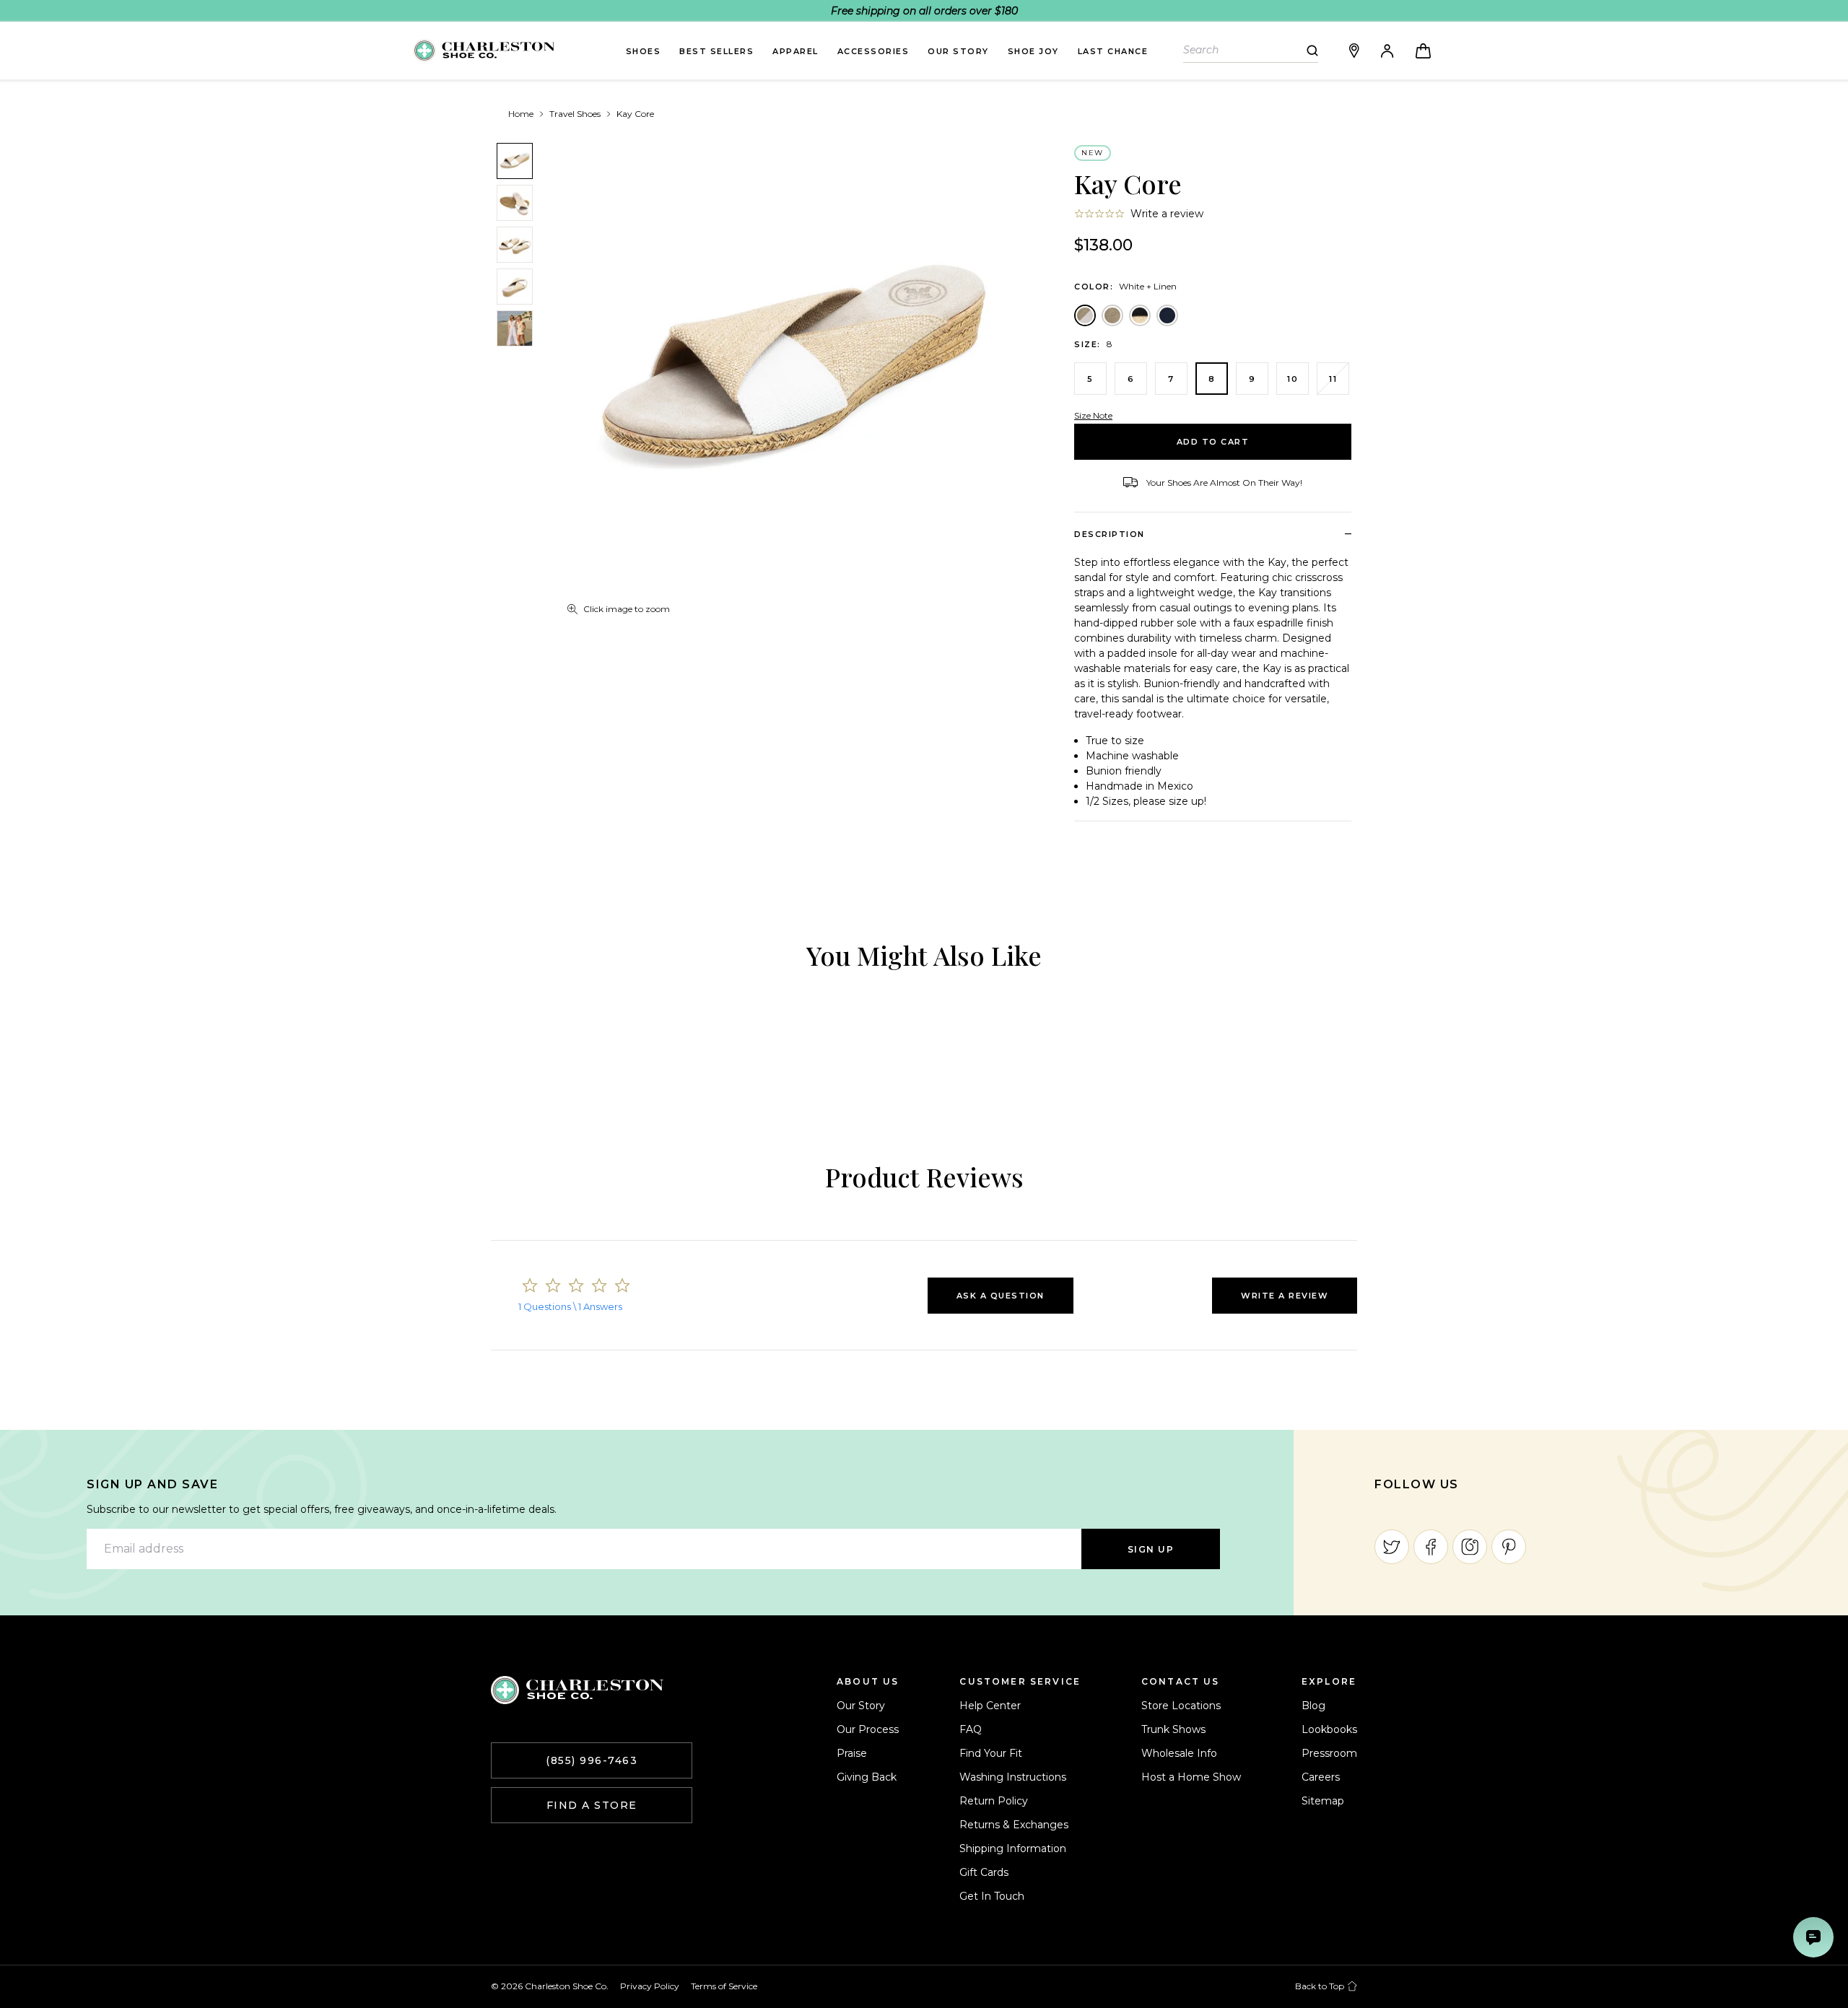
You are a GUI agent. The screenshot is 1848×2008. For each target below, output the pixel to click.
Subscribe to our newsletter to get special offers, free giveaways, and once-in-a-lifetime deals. (322, 1509)
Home (521, 114)
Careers (1321, 1777)
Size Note (1093, 415)
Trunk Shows (1173, 1729)
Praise (852, 1753)
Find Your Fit (991, 1753)
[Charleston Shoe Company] (577, 1690)
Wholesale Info (1179, 1753)
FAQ (971, 1729)
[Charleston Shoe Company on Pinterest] (1509, 1547)
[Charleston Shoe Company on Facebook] (1431, 1547)
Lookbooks (1329, 1729)
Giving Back (867, 1777)
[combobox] (1245, 50)
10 (1293, 379)
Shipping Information (1013, 1848)
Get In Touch (992, 1896)
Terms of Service (724, 1986)
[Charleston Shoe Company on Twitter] (1392, 1547)
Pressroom (1329, 1753)
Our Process (868, 1729)
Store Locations (1181, 1706)
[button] (1001, 1296)
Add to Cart (1213, 442)
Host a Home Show (1191, 1777)
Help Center (990, 1706)
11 (1333, 379)
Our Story (861, 1706)
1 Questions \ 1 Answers (570, 1306)
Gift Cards (984, 1872)
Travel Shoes (575, 114)
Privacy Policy (650, 1986)
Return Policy (994, 1801)
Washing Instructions (1013, 1777)
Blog (1313, 1706)
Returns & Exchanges (1014, 1825)
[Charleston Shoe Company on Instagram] (1470, 1547)
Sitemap (1323, 1801)
